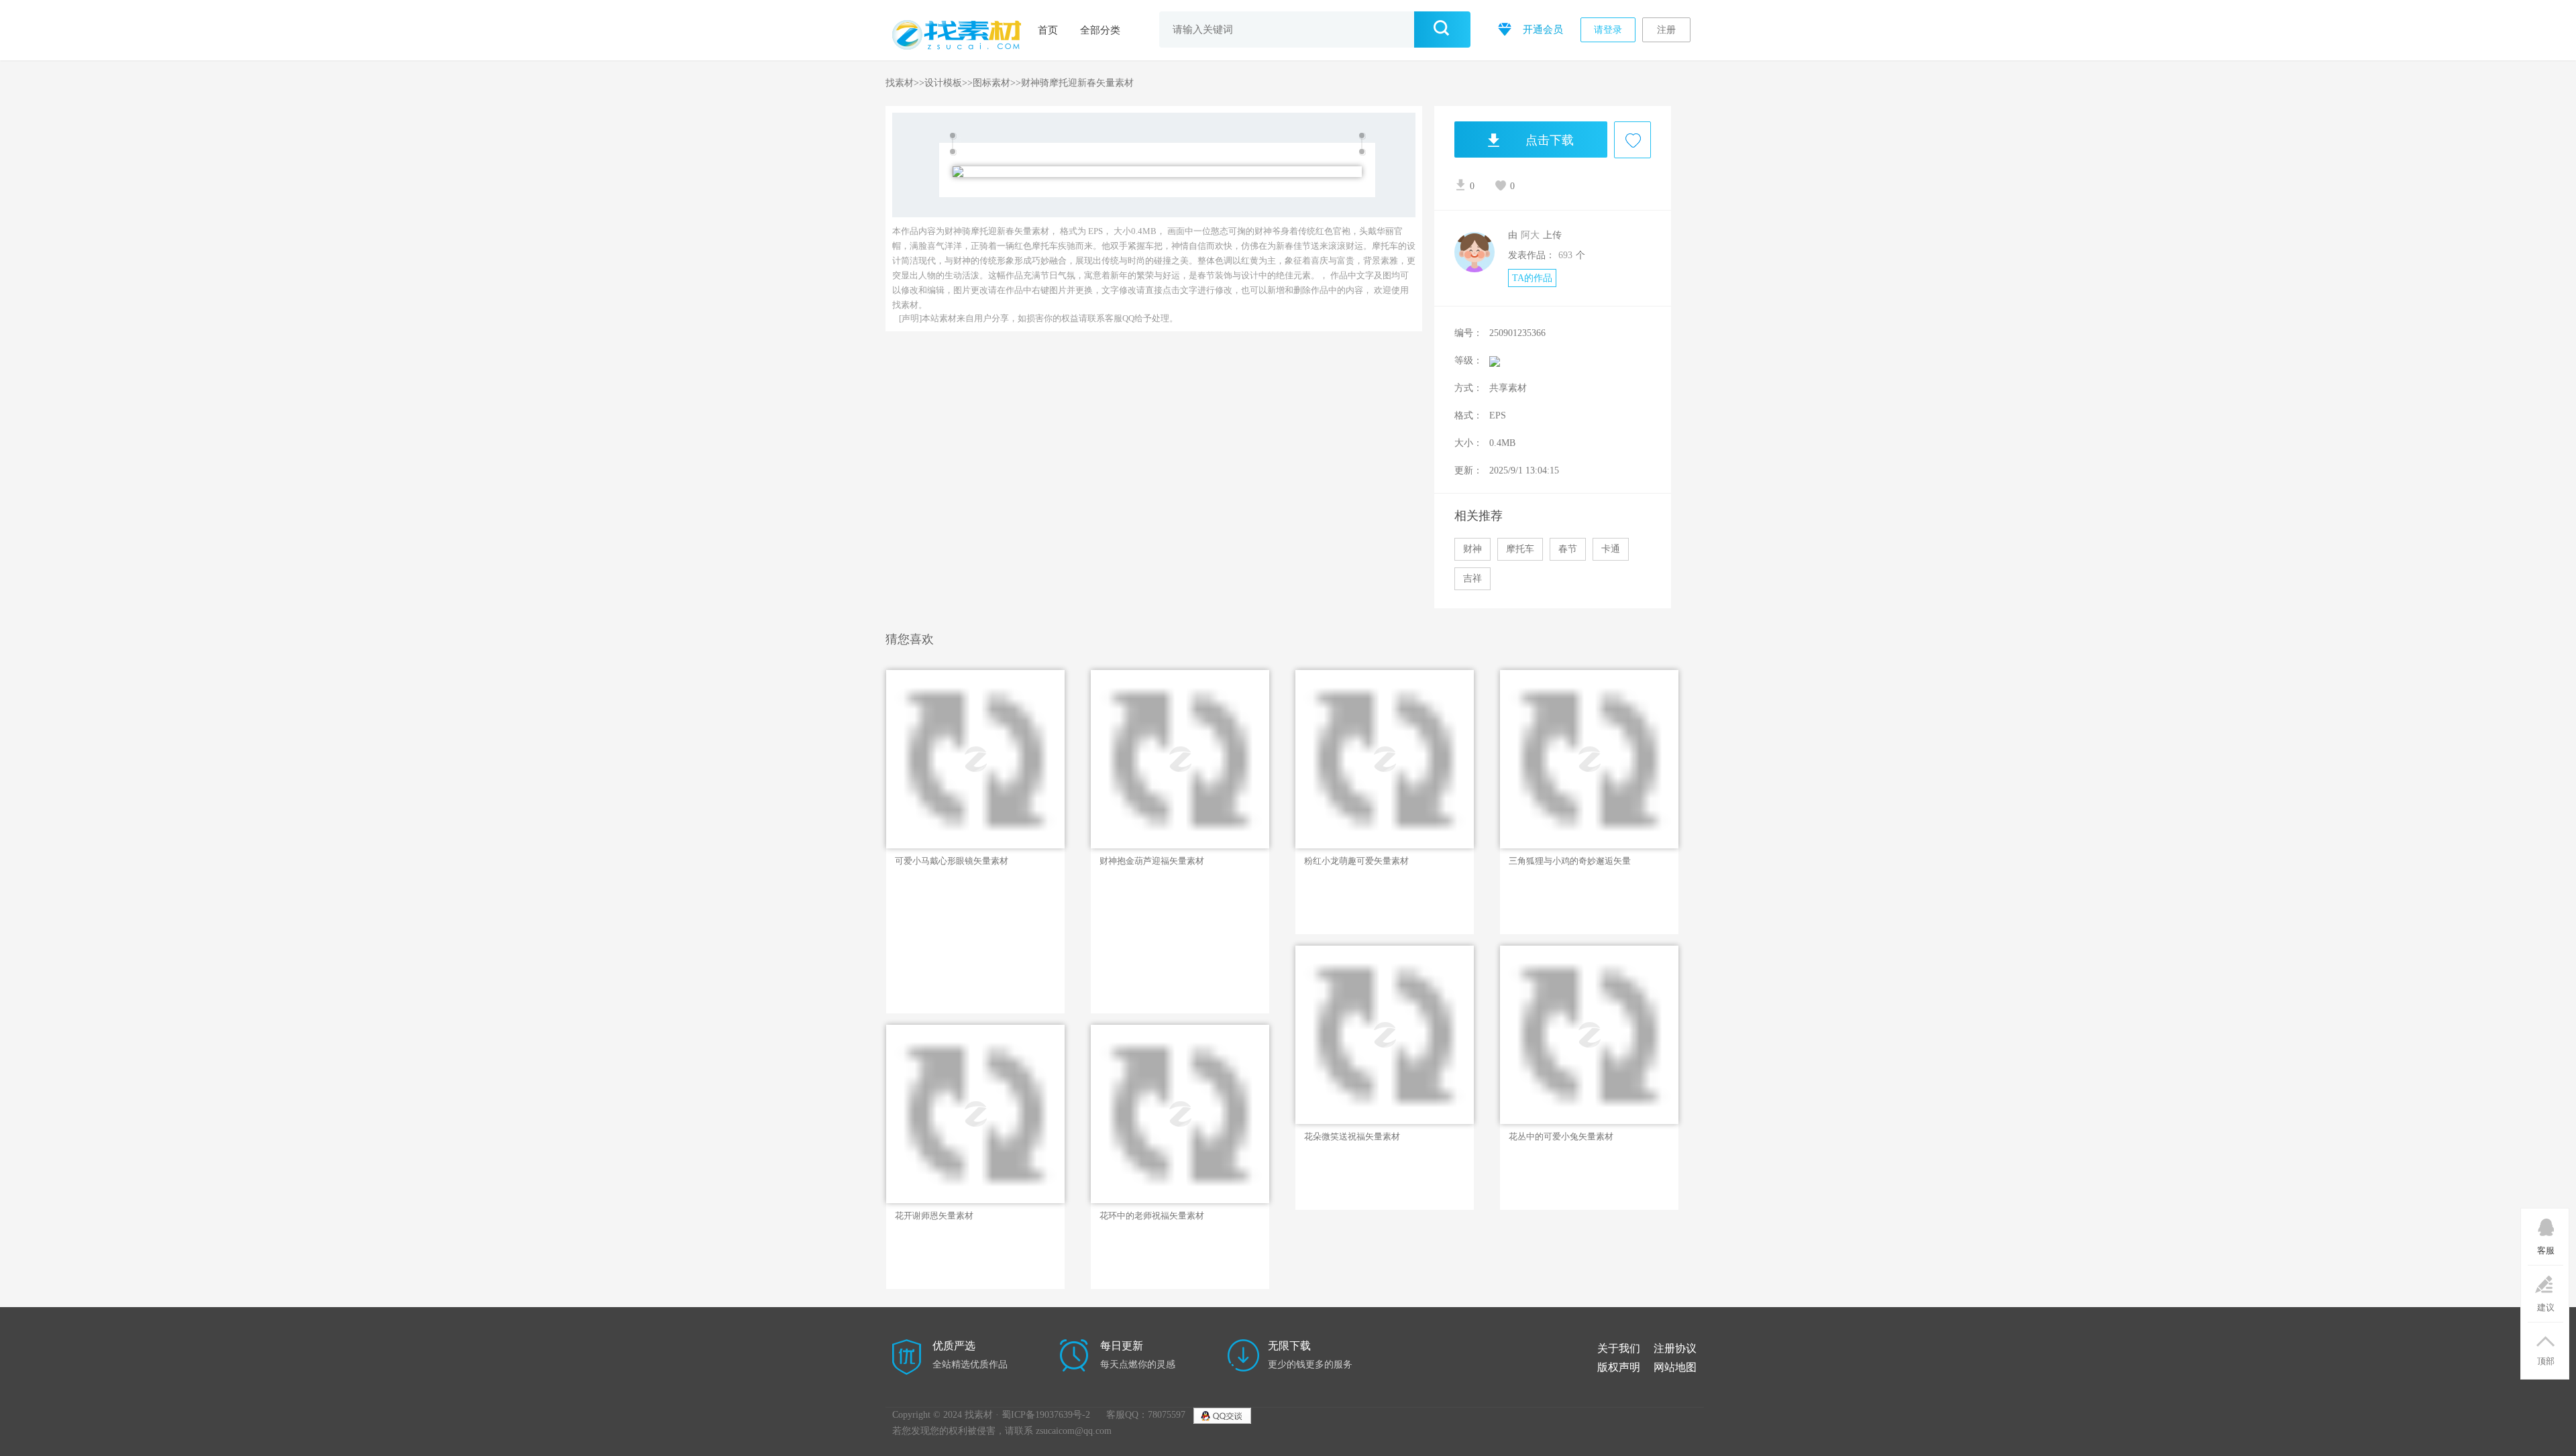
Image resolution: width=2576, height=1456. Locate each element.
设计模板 (943, 83)
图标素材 (991, 83)
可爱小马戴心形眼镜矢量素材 (952, 861)
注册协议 (1675, 1348)
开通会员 (1542, 30)
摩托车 (1520, 549)
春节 (1568, 549)
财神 (1472, 549)
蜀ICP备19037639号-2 (1046, 1415)
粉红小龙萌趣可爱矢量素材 (1356, 861)
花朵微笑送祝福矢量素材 (1352, 1136)
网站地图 (1675, 1367)
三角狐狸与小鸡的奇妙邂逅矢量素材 (1570, 861)
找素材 (900, 83)
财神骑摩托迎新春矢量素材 (1077, 83)
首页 (1048, 30)
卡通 (1611, 549)
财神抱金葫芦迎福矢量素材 (1152, 861)
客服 (2546, 1250)
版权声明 (1619, 1367)
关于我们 (1619, 1348)
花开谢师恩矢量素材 (934, 1216)
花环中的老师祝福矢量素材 (1152, 1216)
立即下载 (945, 826)
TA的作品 (1532, 278)
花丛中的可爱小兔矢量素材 (1561, 1136)
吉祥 (1472, 578)
